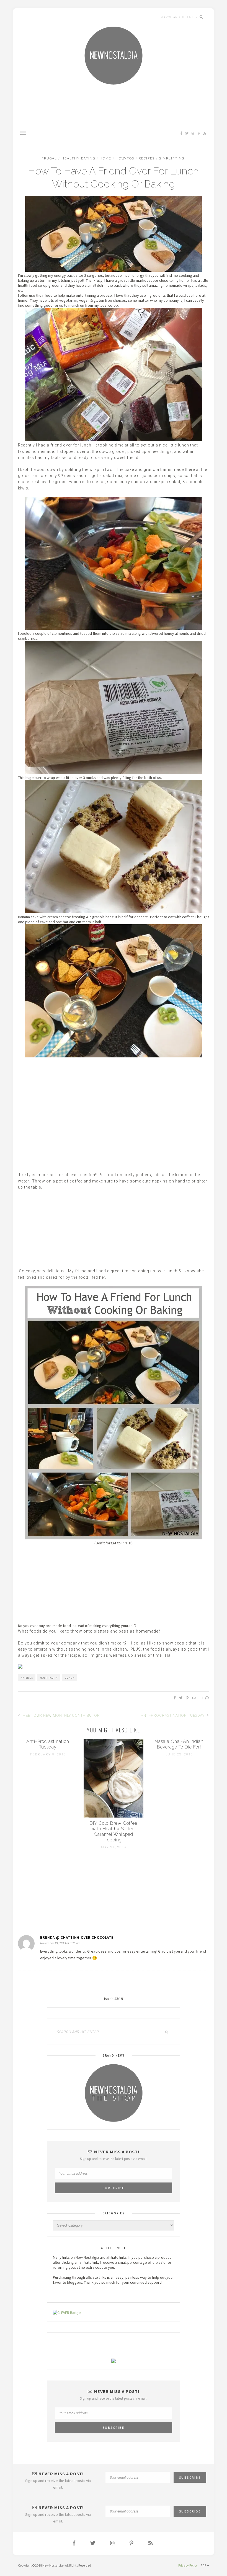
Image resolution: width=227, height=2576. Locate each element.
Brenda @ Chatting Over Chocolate (77, 1937)
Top (204, 2565)
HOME (105, 158)
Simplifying (172, 158)
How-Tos (125, 158)
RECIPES (147, 158)
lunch (70, 1678)
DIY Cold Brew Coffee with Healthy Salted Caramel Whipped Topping (113, 1832)
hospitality (49, 1678)
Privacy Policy (188, 2565)
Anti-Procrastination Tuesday (173, 1715)
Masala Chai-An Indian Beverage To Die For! (179, 1744)
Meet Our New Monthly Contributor (61, 1715)
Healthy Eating (78, 158)
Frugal (49, 158)
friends (27, 1678)
